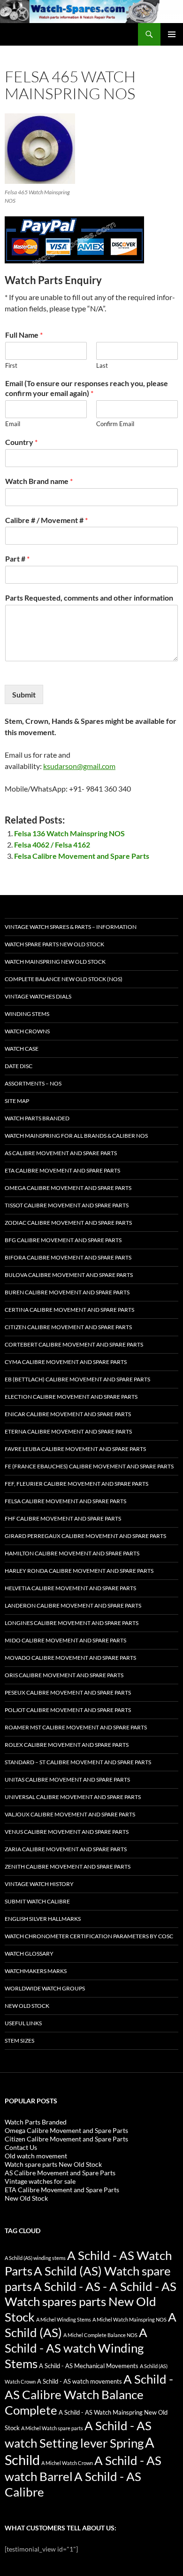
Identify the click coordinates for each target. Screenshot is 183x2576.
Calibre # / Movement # (46, 520)
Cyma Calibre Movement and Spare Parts (66, 1362)
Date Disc (19, 1066)
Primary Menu (172, 34)
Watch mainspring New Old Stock (55, 962)
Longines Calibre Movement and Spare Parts (72, 1623)
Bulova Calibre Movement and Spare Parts (69, 1275)
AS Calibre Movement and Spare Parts (61, 1153)
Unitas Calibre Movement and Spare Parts (67, 1779)
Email (13, 424)
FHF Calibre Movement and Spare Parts (63, 1518)
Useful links (23, 2023)
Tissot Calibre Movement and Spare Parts (67, 1205)
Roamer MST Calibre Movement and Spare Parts (76, 1727)
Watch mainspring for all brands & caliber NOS (76, 1136)
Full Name (24, 335)
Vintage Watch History (39, 1884)
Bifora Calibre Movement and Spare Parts (68, 1257)
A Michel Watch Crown (67, 2463)
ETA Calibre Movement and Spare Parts (62, 1170)
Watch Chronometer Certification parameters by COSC (89, 1936)
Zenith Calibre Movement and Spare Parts (68, 1867)
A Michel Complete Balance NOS (100, 2335)
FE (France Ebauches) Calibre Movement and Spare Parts (89, 1466)
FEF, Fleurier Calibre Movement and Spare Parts (76, 1484)
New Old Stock (27, 2006)
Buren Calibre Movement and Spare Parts (67, 1292)
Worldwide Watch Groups (45, 1988)
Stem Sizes (19, 2041)
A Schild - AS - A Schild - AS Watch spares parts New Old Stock (91, 2302)
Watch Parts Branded (37, 1118)
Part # (17, 559)
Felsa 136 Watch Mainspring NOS (69, 833)
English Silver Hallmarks (43, 1919)
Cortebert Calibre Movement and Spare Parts (74, 1344)
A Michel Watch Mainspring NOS (130, 2319)
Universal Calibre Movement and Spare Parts (73, 1797)
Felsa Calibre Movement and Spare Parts (82, 856)
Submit (24, 694)
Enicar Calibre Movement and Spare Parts (68, 1414)
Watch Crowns (27, 1031)
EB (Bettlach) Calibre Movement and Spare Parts (77, 1379)
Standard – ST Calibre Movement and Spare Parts (78, 1762)
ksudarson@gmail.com (79, 766)
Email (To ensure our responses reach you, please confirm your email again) (87, 388)
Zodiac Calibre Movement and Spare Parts (68, 1223)
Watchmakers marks (36, 1971)
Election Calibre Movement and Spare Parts (71, 1397)
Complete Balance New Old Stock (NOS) (64, 979)
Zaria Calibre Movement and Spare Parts (66, 1849)
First (11, 365)
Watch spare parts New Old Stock (54, 944)
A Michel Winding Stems (64, 2319)
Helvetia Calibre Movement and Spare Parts (70, 1588)
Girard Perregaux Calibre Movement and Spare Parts (85, 1536)
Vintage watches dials (38, 996)
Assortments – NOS (33, 1083)
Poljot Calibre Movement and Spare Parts (68, 1710)
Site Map (17, 1101)
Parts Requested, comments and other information (89, 598)
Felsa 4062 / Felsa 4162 (52, 844)
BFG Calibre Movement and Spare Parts (63, 1240)
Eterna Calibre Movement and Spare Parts (68, 1431)
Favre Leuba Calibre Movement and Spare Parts (75, 1449)
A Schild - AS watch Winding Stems (76, 2348)
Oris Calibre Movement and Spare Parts (64, 1675)
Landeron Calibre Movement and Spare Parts (73, 1605)
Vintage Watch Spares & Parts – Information (71, 927)
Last (102, 365)
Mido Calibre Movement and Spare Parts (65, 1640)
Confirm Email (115, 424)
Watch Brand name (39, 481)
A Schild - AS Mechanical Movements (89, 2366)
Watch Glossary (29, 1954)
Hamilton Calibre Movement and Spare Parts (72, 1553)
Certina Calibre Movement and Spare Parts (69, 1310)
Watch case (22, 1049)
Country (21, 442)
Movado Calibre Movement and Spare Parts (70, 1658)
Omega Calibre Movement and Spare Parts (68, 1188)
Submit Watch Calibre (37, 1901)
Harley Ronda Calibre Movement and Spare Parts (79, 1571)
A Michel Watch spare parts (52, 2428)
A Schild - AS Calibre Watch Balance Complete (89, 2394)
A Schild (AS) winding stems (35, 2258)
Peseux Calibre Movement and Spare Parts (68, 1692)
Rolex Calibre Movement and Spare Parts (67, 1745)
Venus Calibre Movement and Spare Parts (67, 1832)
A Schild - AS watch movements (80, 2382)
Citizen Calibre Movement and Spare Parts (68, 1327)
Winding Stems (27, 1014)
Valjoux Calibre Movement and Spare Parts (70, 1814)
